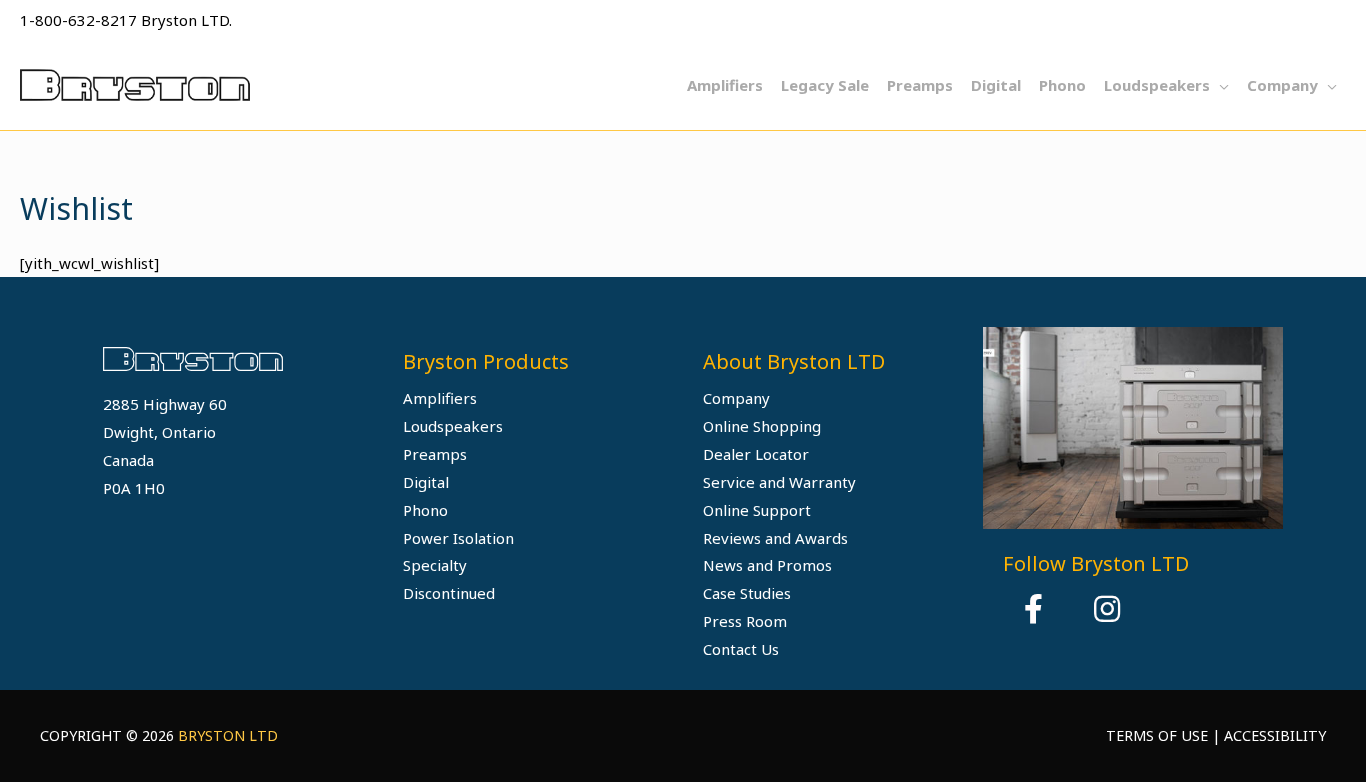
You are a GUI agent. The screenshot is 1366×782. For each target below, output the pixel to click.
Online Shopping (762, 426)
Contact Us (741, 649)
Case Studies (747, 593)
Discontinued (449, 593)
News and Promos (767, 565)
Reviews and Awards (775, 538)
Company (736, 398)
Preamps (435, 454)
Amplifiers (440, 398)
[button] (1033, 609)
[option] (1133, 427)
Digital (426, 482)
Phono (425, 510)
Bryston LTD (228, 735)
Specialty (435, 565)
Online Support (757, 510)
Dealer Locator (756, 454)
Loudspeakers (453, 426)
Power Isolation (458, 538)
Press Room (745, 621)
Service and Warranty (779, 482)
